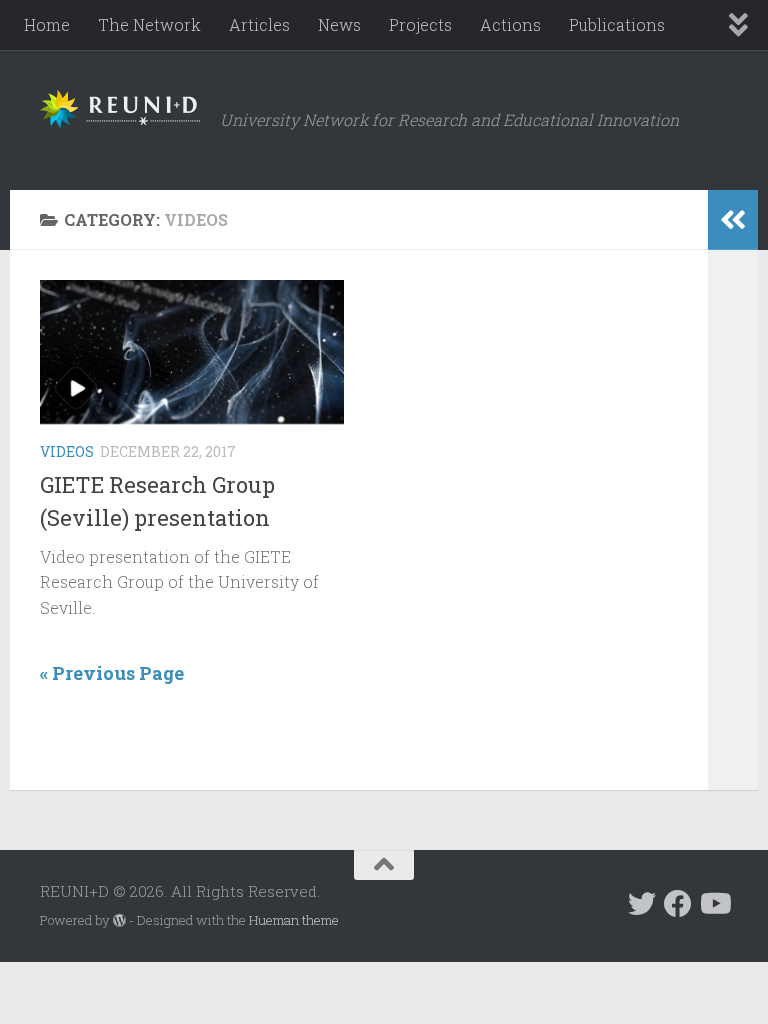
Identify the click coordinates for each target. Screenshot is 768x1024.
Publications (617, 24)
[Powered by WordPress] (119, 920)
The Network (149, 24)
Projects (420, 24)
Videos (67, 451)
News (339, 24)
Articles (259, 24)
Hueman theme (294, 920)
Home (47, 24)
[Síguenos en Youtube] (714, 904)
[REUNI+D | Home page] (120, 109)
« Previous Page (112, 673)
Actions (510, 24)
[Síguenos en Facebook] (678, 904)
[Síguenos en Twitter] (642, 904)
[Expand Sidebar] (733, 220)
